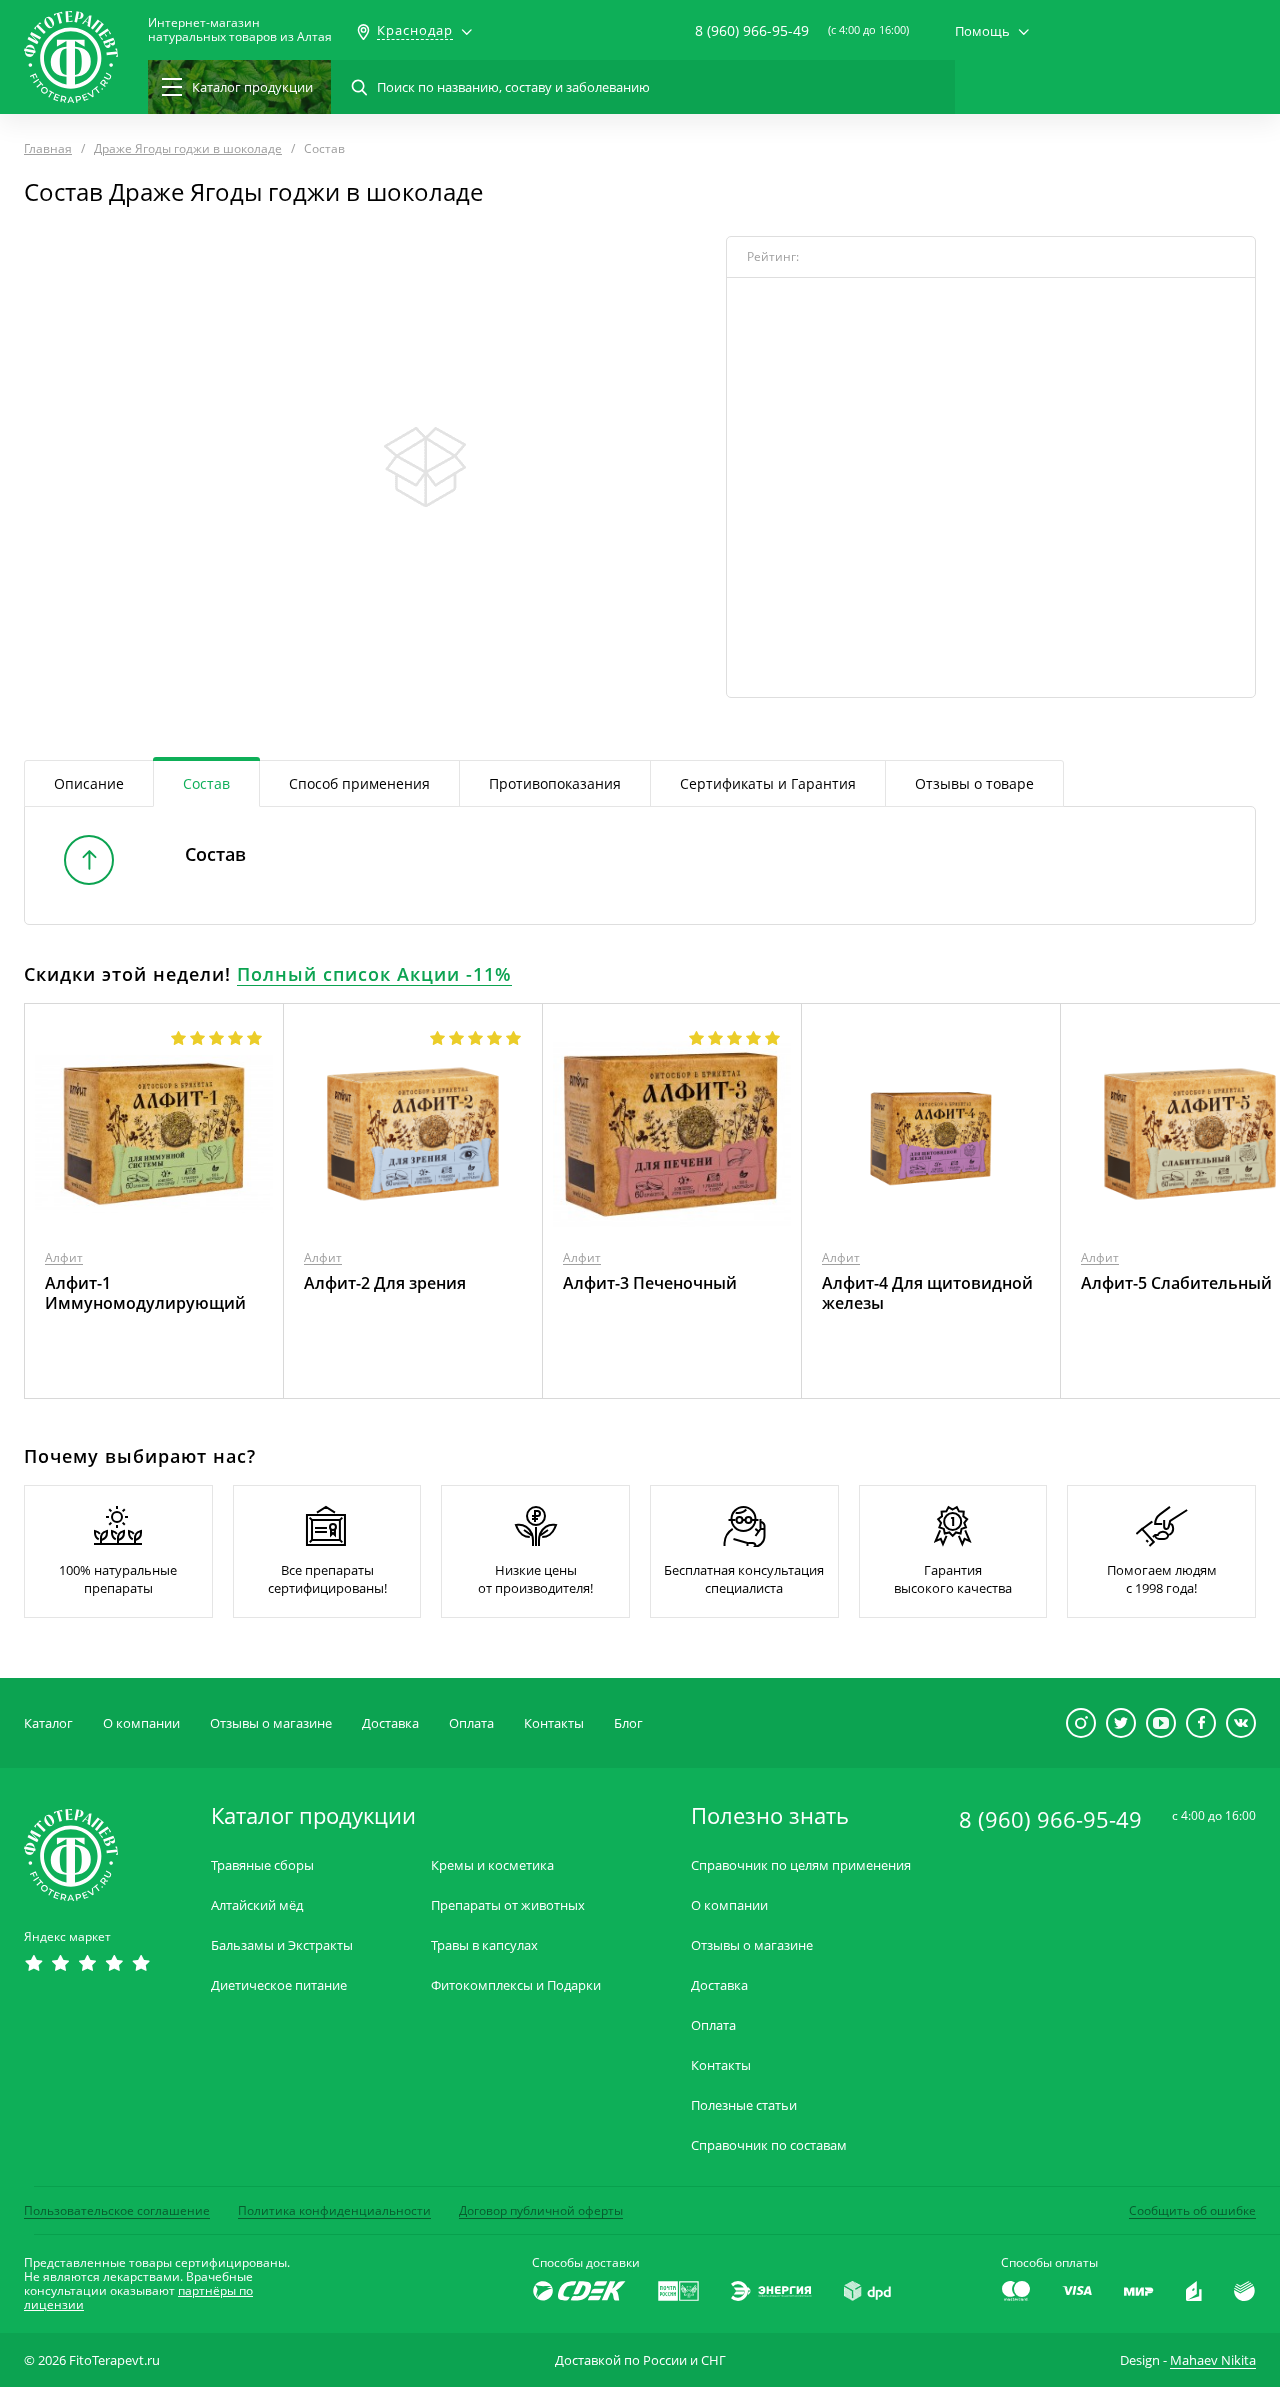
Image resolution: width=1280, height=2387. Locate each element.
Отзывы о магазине (271, 1723)
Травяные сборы (262, 1865)
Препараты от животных (508, 1905)
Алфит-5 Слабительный (1176, 1283)
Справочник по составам (769, 2145)
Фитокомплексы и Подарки (516, 1985)
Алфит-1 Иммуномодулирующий (145, 1293)
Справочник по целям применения (801, 1865)
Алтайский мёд (257, 1905)
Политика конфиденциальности (334, 2210)
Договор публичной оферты (541, 2210)
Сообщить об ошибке (1192, 2210)
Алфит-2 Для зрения (385, 1283)
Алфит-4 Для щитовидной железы (927, 1293)
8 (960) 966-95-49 (752, 30)
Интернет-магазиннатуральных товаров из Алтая (240, 30)
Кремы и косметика (492, 1865)
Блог (628, 1723)
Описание (89, 783)
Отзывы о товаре (974, 783)
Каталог (48, 1723)
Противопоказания (555, 783)
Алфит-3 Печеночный (650, 1283)
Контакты (554, 1723)
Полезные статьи (744, 2105)
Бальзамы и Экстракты (282, 1945)
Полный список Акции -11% (374, 974)
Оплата (471, 1723)
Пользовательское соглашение (117, 2210)
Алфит (64, 1257)
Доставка (390, 1723)
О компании (141, 1723)
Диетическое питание (279, 1985)
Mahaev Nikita (1213, 2360)
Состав (206, 783)
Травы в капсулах (484, 1945)
